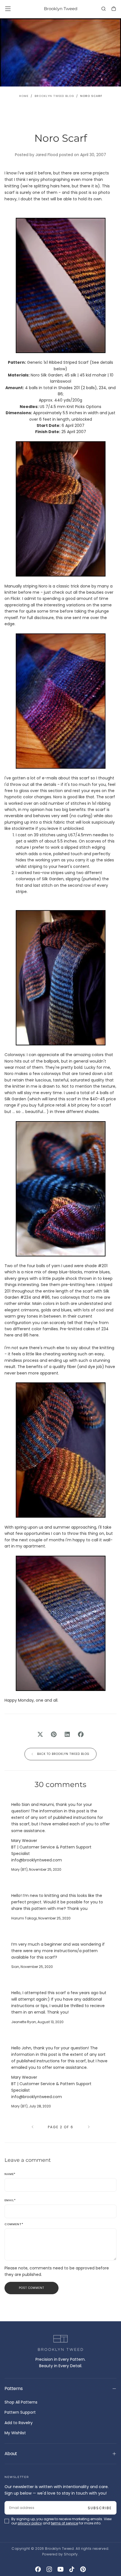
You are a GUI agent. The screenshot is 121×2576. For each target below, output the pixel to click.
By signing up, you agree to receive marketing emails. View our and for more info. (61, 2546)
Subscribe (98, 2533)
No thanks (60, 2561)
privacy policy (30, 2549)
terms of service (64, 2549)
